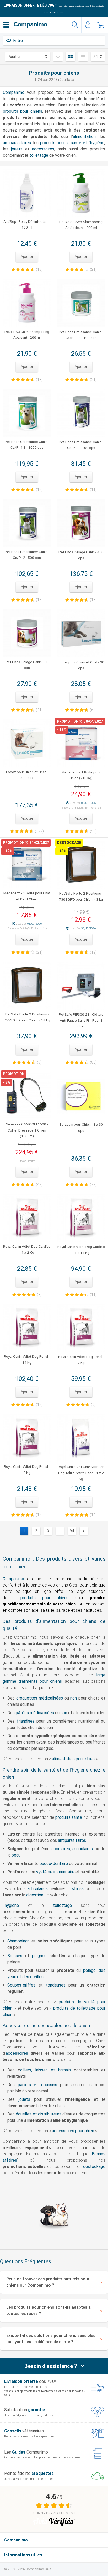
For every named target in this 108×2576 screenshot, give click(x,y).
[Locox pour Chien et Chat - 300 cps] (27, 743)
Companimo (14, 92)
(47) (39, 1184)
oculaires (62, 1849)
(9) (39, 1062)
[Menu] (6, 25)
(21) (93, 269)
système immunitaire (55, 1872)
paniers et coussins (37, 2085)
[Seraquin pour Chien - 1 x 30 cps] (81, 1096)
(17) (39, 600)
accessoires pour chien (73, 2131)
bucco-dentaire (54, 1863)
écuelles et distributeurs (39, 2114)
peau (16, 1855)
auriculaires (83, 1849)
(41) (39, 710)
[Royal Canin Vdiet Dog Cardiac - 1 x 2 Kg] (27, 1218)
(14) (93, 1515)
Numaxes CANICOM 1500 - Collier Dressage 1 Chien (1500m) (27, 1130)
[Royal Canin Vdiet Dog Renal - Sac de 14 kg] (27, 1328)
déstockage (94, 2166)
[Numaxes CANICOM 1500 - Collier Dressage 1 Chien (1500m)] (27, 1096)
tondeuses (56, 1985)
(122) (39, 831)
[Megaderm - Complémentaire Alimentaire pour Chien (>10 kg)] (81, 743)
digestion (35, 1895)
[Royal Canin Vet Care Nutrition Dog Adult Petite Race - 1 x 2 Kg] (81, 1438)
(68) (93, 710)
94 (72, 1531)
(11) (93, 490)
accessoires (43, 149)
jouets (17, 149)
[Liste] (83, 57)
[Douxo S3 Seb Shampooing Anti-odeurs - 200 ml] (81, 193)
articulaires (38, 1889)
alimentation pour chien (73, 1759)
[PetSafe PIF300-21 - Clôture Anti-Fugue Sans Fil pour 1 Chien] (81, 986)
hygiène (12, 1905)
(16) (39, 1405)
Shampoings (18, 1941)
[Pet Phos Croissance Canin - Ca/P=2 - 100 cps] (81, 413)
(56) (93, 831)
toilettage (39, 155)
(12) (39, 490)
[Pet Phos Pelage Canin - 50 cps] (27, 633)
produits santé (69, 1817)
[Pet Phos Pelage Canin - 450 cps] (81, 523)
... (60, 1531)
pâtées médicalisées (35, 1713)
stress (78, 1889)
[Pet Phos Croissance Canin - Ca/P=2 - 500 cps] (27, 523)
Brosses (15, 1956)
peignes (39, 1956)
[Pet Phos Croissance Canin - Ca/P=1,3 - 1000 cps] (27, 413)
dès (29, 5)
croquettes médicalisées (40, 1698)
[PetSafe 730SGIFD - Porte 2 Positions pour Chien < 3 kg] (81, 865)
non (74, 1698)
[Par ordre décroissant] (58, 57)
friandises (26, 1721)
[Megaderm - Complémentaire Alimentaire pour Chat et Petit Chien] (27, 865)
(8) (39, 1295)
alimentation (84, 136)
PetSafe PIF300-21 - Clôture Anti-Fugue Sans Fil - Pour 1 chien (81, 1020)
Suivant (84, 1531)
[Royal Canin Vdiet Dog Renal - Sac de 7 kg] (81, 1328)
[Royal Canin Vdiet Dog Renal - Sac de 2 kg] (27, 1438)
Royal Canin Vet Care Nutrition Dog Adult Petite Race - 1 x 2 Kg (81, 1473)
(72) (93, 1184)
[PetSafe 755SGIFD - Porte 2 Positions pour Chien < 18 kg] (27, 986)
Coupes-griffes (21, 1985)
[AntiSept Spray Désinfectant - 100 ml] (27, 193)
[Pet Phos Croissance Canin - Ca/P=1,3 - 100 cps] (81, 303)
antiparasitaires (17, 143)
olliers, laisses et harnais (45, 2070)
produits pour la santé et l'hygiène (72, 143)
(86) (93, 1062)
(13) (93, 600)
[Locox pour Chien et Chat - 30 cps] (81, 633)
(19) (39, 269)
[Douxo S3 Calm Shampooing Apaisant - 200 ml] (27, 303)
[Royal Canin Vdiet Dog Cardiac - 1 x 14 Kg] (81, 1218)
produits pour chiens (23, 111)
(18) (39, 380)
